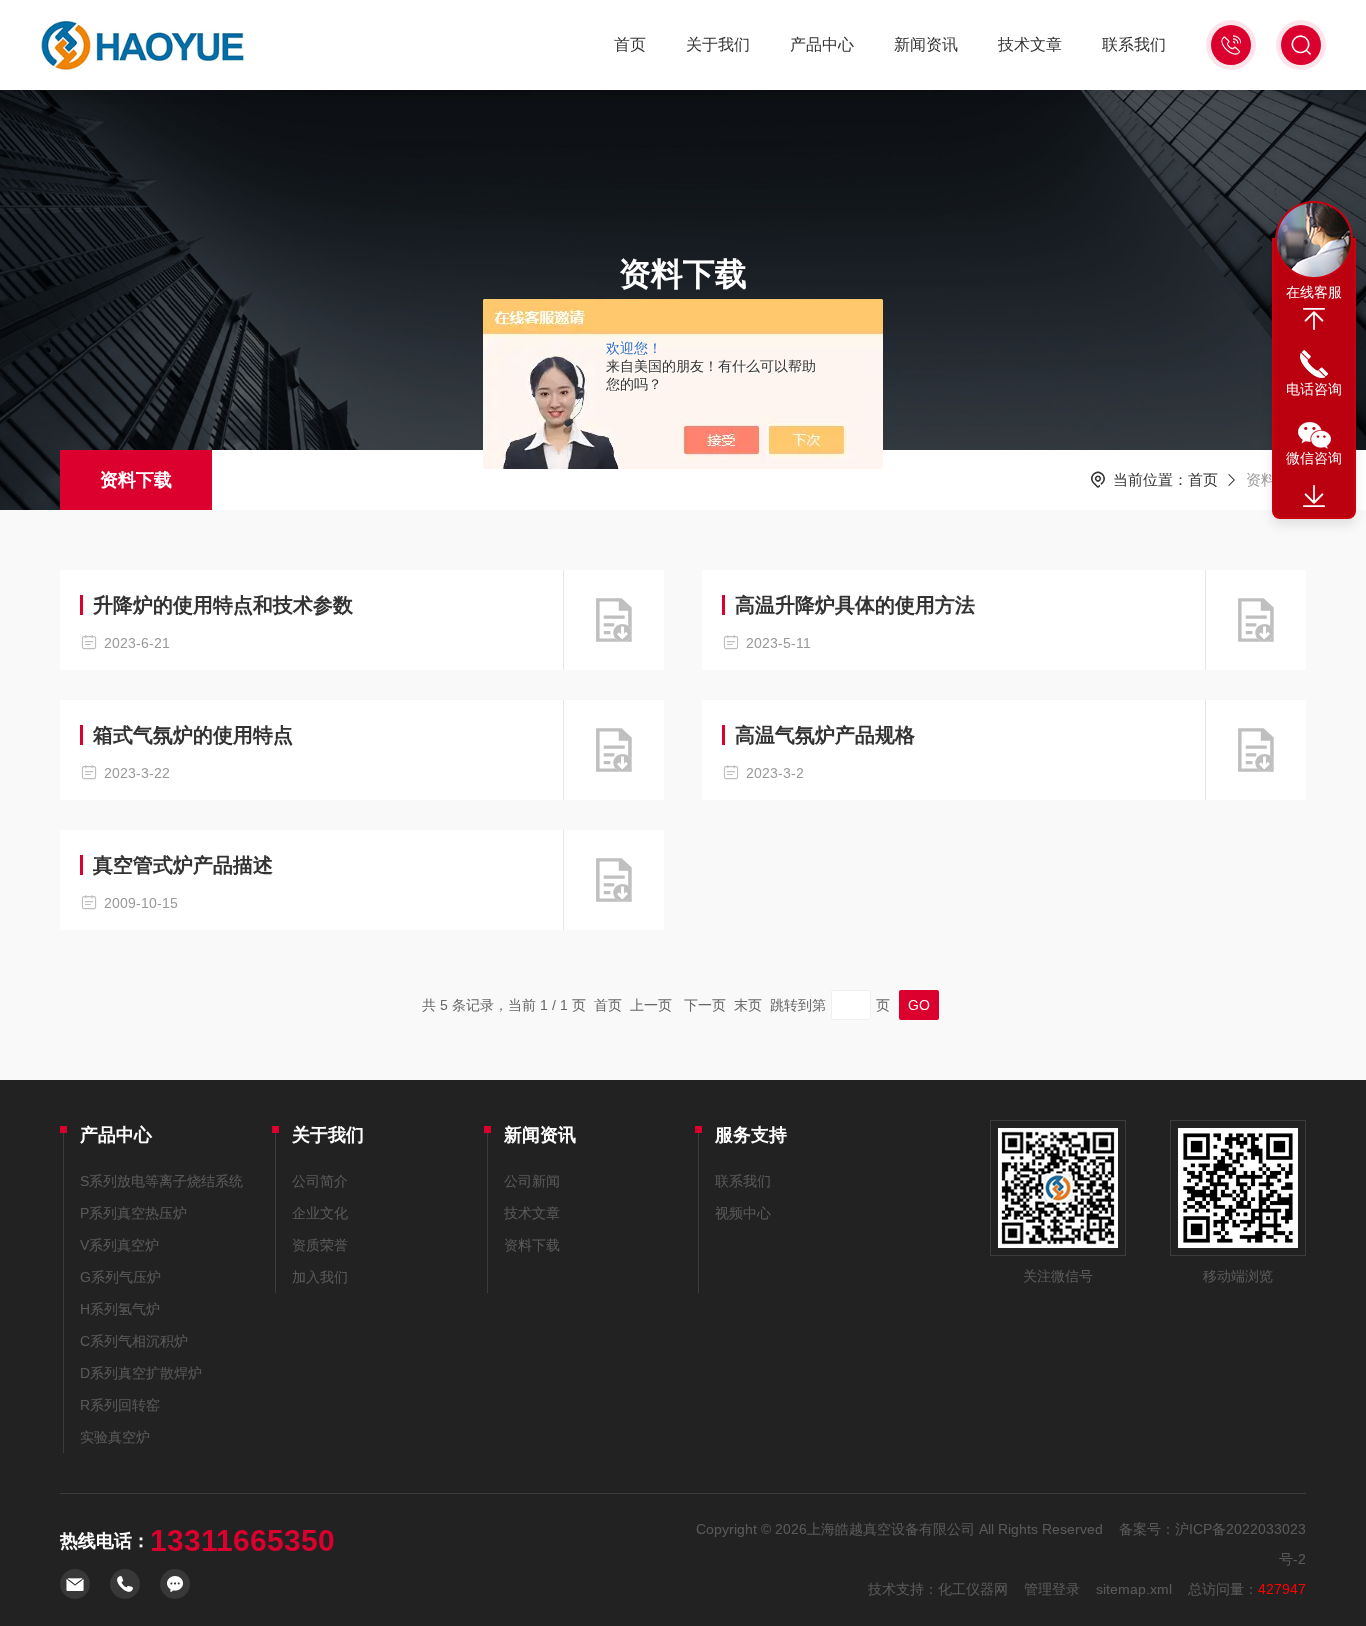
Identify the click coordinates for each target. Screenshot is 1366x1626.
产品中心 (822, 44)
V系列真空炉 (119, 1245)
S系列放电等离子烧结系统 (161, 1181)
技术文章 (1030, 44)
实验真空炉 (115, 1437)
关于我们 (718, 44)
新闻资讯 (926, 44)
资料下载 (136, 480)
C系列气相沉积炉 (134, 1341)
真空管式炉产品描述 (183, 865)
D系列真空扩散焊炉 (141, 1373)
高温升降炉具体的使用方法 (855, 605)
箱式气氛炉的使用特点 (193, 735)
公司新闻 (532, 1181)
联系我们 (1134, 44)
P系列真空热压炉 (133, 1213)
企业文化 (320, 1213)
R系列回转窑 (120, 1405)
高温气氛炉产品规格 (825, 735)
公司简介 (320, 1181)
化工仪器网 (973, 1589)
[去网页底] (1314, 497)
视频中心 (743, 1213)
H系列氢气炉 (120, 1309)
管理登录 (1052, 1589)
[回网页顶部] (1314, 319)
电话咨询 (1314, 389)
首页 (630, 44)
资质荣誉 (320, 1245)
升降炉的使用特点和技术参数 (223, 605)
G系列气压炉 (120, 1277)
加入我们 (320, 1277)
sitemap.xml (1134, 1589)
